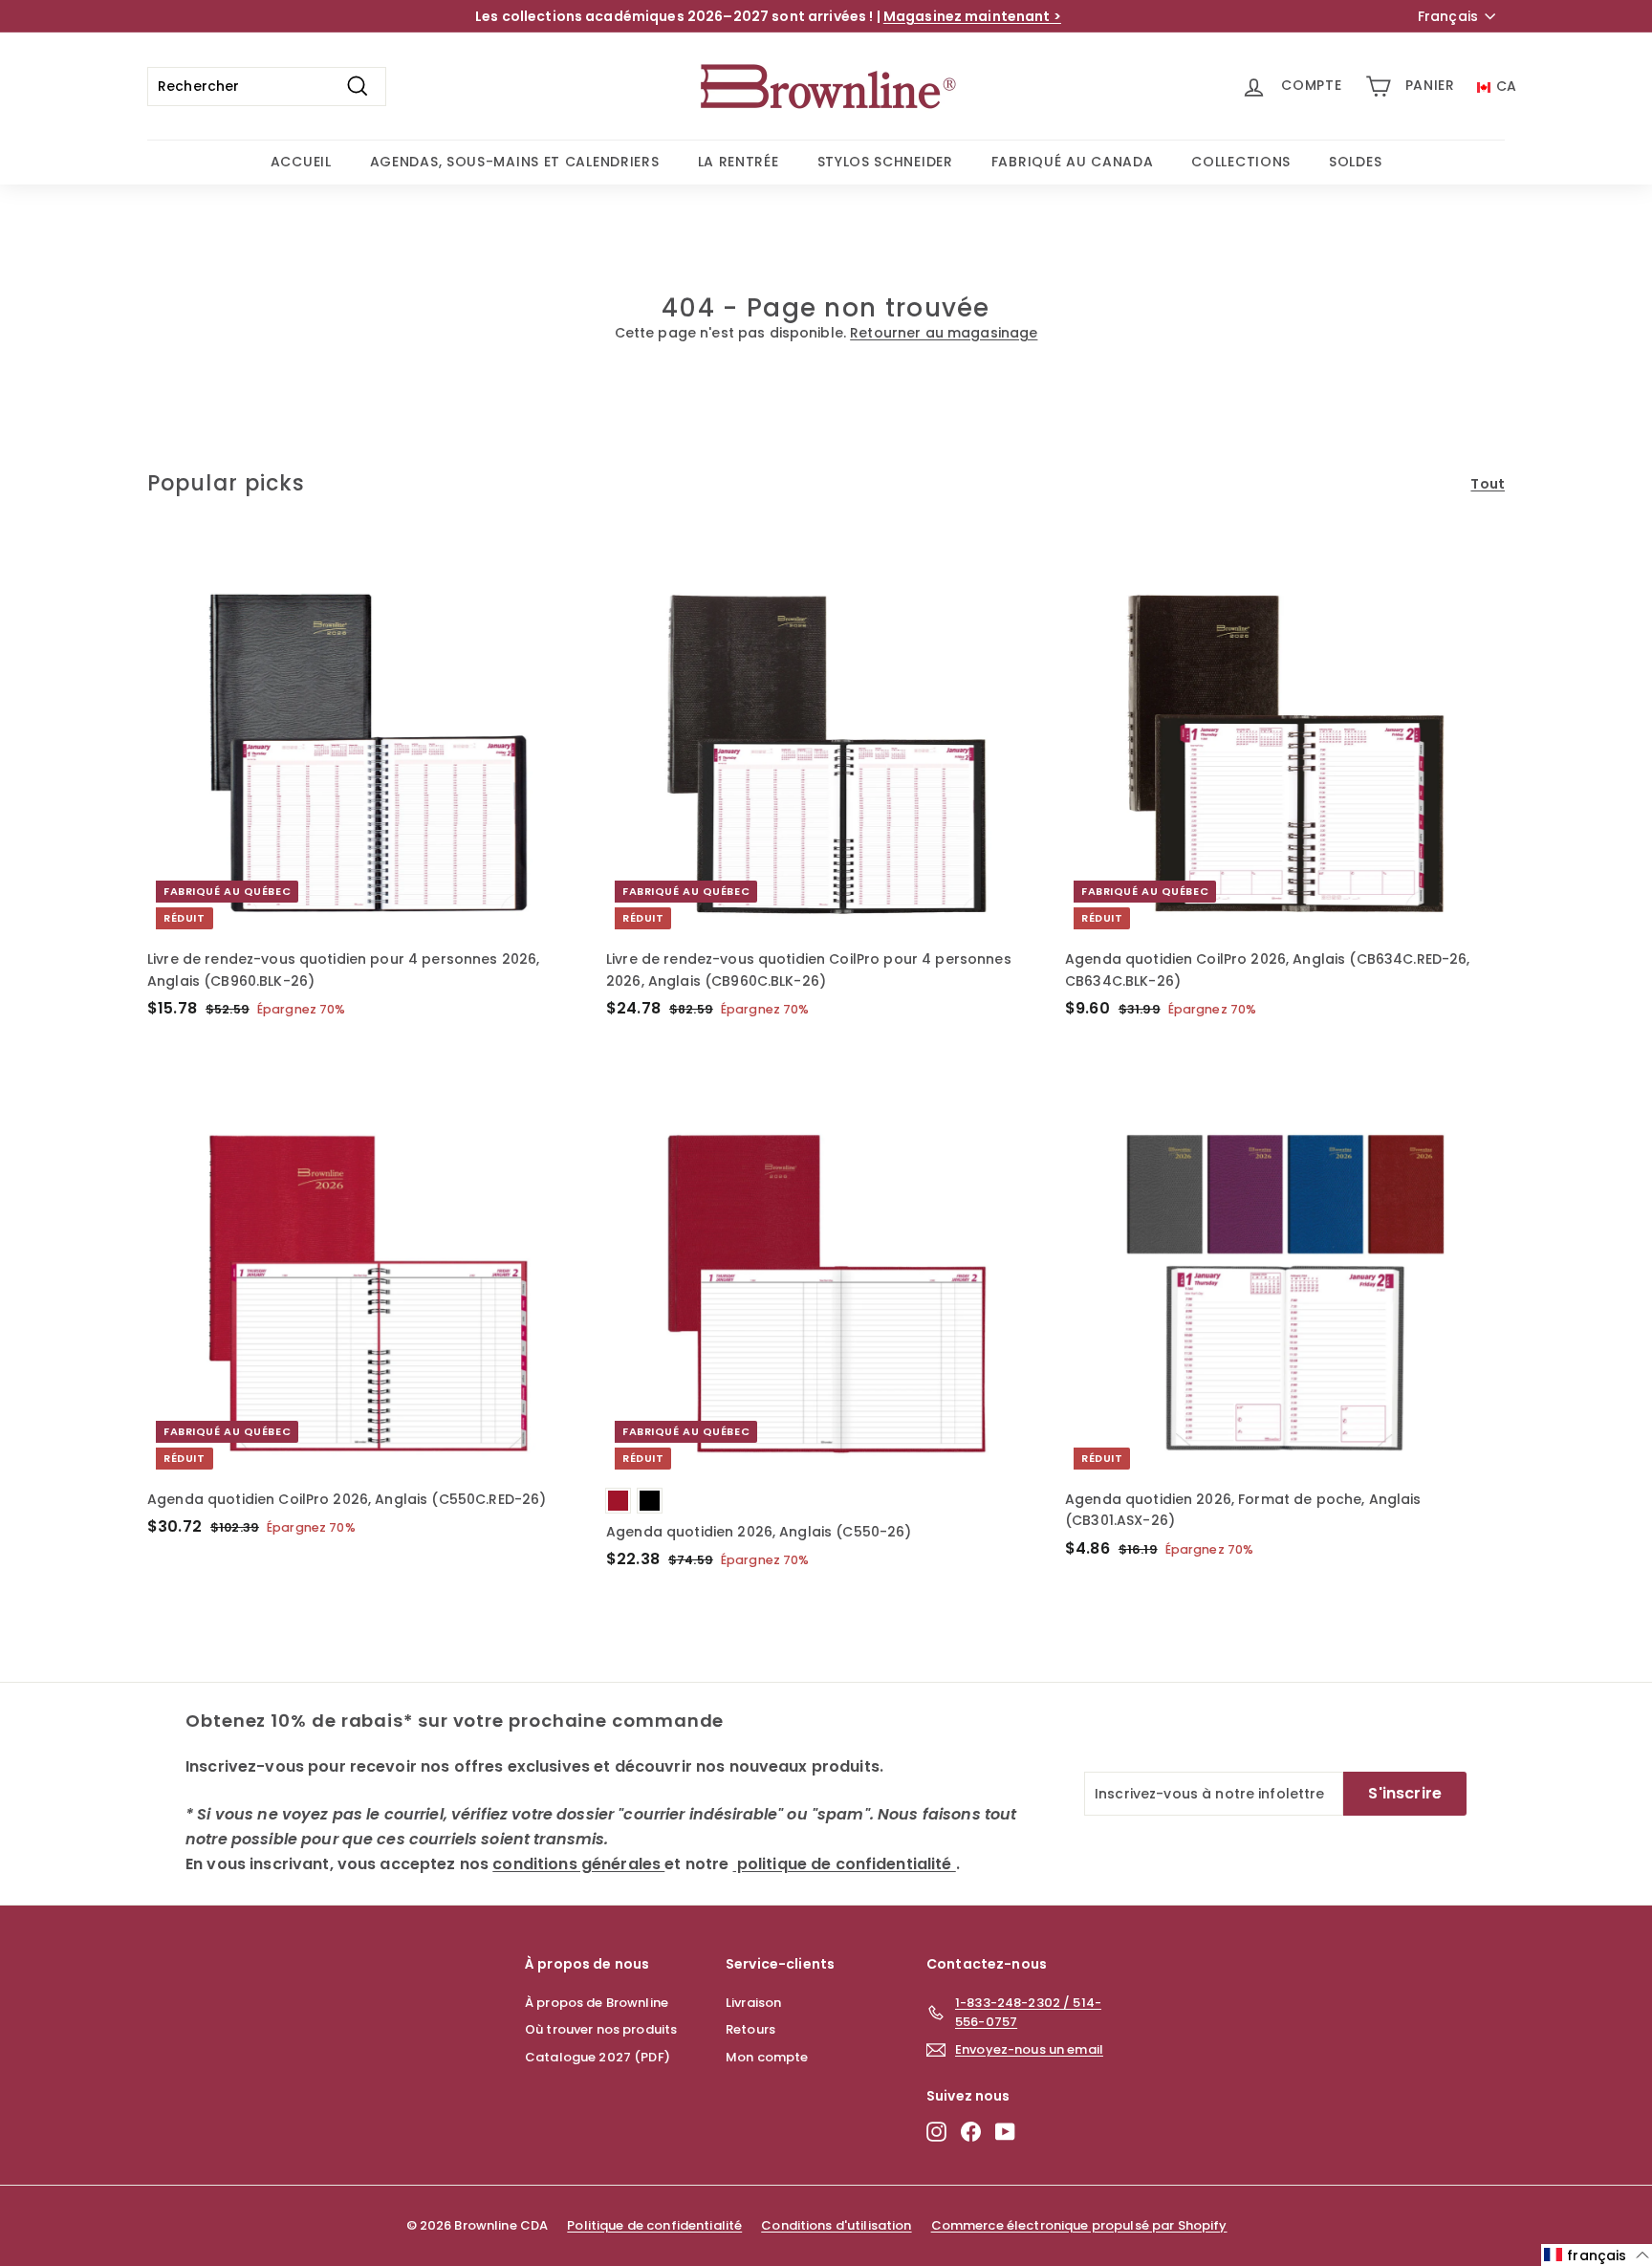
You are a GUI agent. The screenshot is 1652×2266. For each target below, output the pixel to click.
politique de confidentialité (683, 1204)
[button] (1597, 2255)
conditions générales (576, 1198)
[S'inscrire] (755, 1288)
